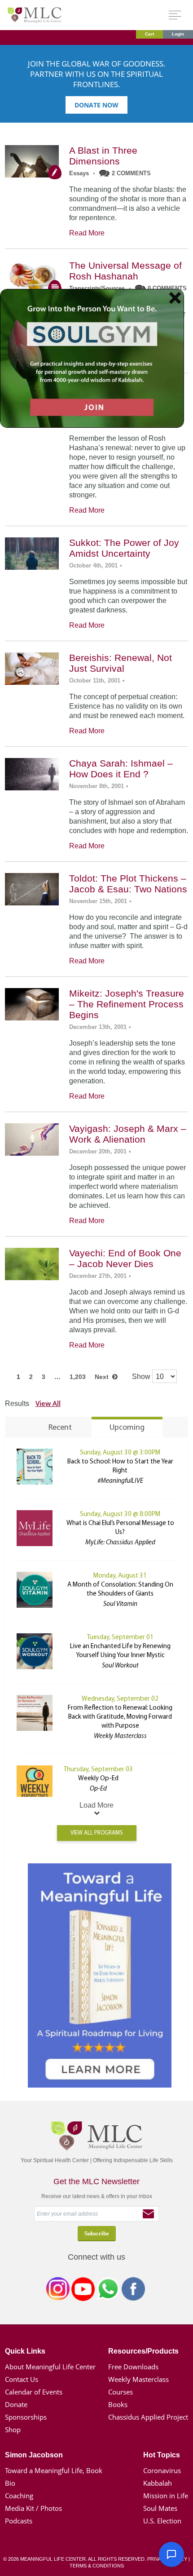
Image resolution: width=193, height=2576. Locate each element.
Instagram (58, 2291)
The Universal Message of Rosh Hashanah (125, 271)
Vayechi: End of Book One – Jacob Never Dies (125, 1258)
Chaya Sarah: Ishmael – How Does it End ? (121, 769)
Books (118, 2404)
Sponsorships (26, 2417)
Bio (10, 2483)
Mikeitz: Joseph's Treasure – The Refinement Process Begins (127, 1004)
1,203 (78, 1377)
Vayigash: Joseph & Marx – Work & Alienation (128, 1134)
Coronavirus (162, 2470)
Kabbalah (158, 2483)
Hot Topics (162, 2455)
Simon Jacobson (34, 2455)
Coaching (19, 2496)
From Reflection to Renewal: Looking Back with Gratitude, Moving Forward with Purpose (120, 1717)
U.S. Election (162, 2521)
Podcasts (19, 2521)
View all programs (97, 1833)
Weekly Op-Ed (98, 1779)
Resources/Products (143, 2351)
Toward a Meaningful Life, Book (54, 2470)
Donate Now (96, 105)
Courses (121, 2392)
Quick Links (25, 2351)
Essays (79, 173)
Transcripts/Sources (97, 288)
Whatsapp (108, 2291)
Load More (96, 1805)
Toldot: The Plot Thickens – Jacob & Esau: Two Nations (128, 884)
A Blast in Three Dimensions (103, 156)
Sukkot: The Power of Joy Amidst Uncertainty (124, 548)
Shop (13, 2430)
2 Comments (131, 173)
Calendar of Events (34, 2392)
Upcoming (127, 1428)
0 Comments (167, 288)
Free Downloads (133, 2367)
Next (103, 1377)
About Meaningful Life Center (50, 2367)
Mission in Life (166, 2496)
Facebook (133, 2291)
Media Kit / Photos (33, 2508)
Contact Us (22, 2379)
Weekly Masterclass (138, 2379)
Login (178, 34)
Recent (60, 1428)
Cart (149, 34)
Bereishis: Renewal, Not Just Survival (121, 663)
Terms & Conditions (97, 2566)
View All (48, 1403)
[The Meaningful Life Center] (35, 15)
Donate (16, 2404)
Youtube (83, 2291)
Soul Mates (160, 2508)
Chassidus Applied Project (148, 2417)
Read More (87, 233)
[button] (171, 2554)
